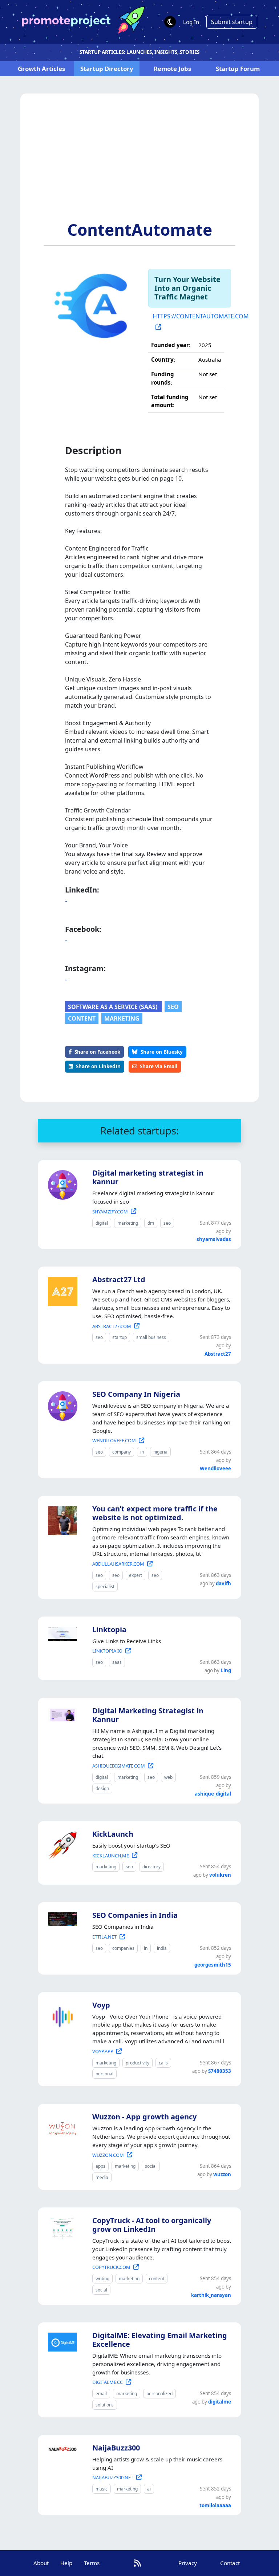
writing (102, 2279)
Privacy (188, 2563)
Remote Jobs (172, 69)
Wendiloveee (215, 1468)
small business (151, 1337)
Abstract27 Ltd (119, 1279)
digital (102, 1223)
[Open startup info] (61, 1184)
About (41, 2563)
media (102, 2177)
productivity (138, 2063)
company (122, 1452)
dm (151, 1223)
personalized (159, 2394)
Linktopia (109, 1629)
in (142, 1452)
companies (123, 1948)
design (102, 1788)
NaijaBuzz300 (116, 2448)
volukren (220, 1875)
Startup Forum (238, 69)
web (168, 1777)
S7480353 (220, 2071)
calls (163, 2063)
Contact (230, 2563)
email (101, 2394)
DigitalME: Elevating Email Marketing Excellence (160, 2340)
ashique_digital (213, 1794)
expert (136, 1575)
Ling (226, 1670)
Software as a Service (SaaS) (113, 1007)
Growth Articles (41, 69)
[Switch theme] (170, 22)
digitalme (220, 2402)
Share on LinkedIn (98, 1066)
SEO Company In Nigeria (136, 1394)
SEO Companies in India (135, 1915)
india (162, 1948)
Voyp (101, 2005)
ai (149, 2489)
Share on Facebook (97, 1052)
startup (120, 1337)
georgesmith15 (213, 1965)
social (151, 2166)
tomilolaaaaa (215, 2505)
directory (151, 1867)
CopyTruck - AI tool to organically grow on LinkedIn (152, 2225)
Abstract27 (218, 1354)
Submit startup (232, 22)
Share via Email (159, 1066)
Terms (92, 2563)
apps (100, 2166)
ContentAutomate (140, 230)
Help (66, 2563)
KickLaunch (113, 1834)
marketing (122, 1018)
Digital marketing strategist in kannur (148, 1177)
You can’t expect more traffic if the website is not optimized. (155, 1513)
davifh (223, 1583)
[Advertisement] (139, 166)
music (102, 2489)
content (82, 1018)
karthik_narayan (211, 2295)
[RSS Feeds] (137, 2563)
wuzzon (222, 2174)
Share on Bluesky (162, 1052)
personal (104, 2074)
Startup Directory (107, 69)
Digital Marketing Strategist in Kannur (148, 1715)
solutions (105, 2405)
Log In (191, 22)
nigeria (160, 1452)
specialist (105, 1587)
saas (117, 1662)
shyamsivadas (214, 1239)
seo (173, 1007)
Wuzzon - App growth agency (144, 2117)
